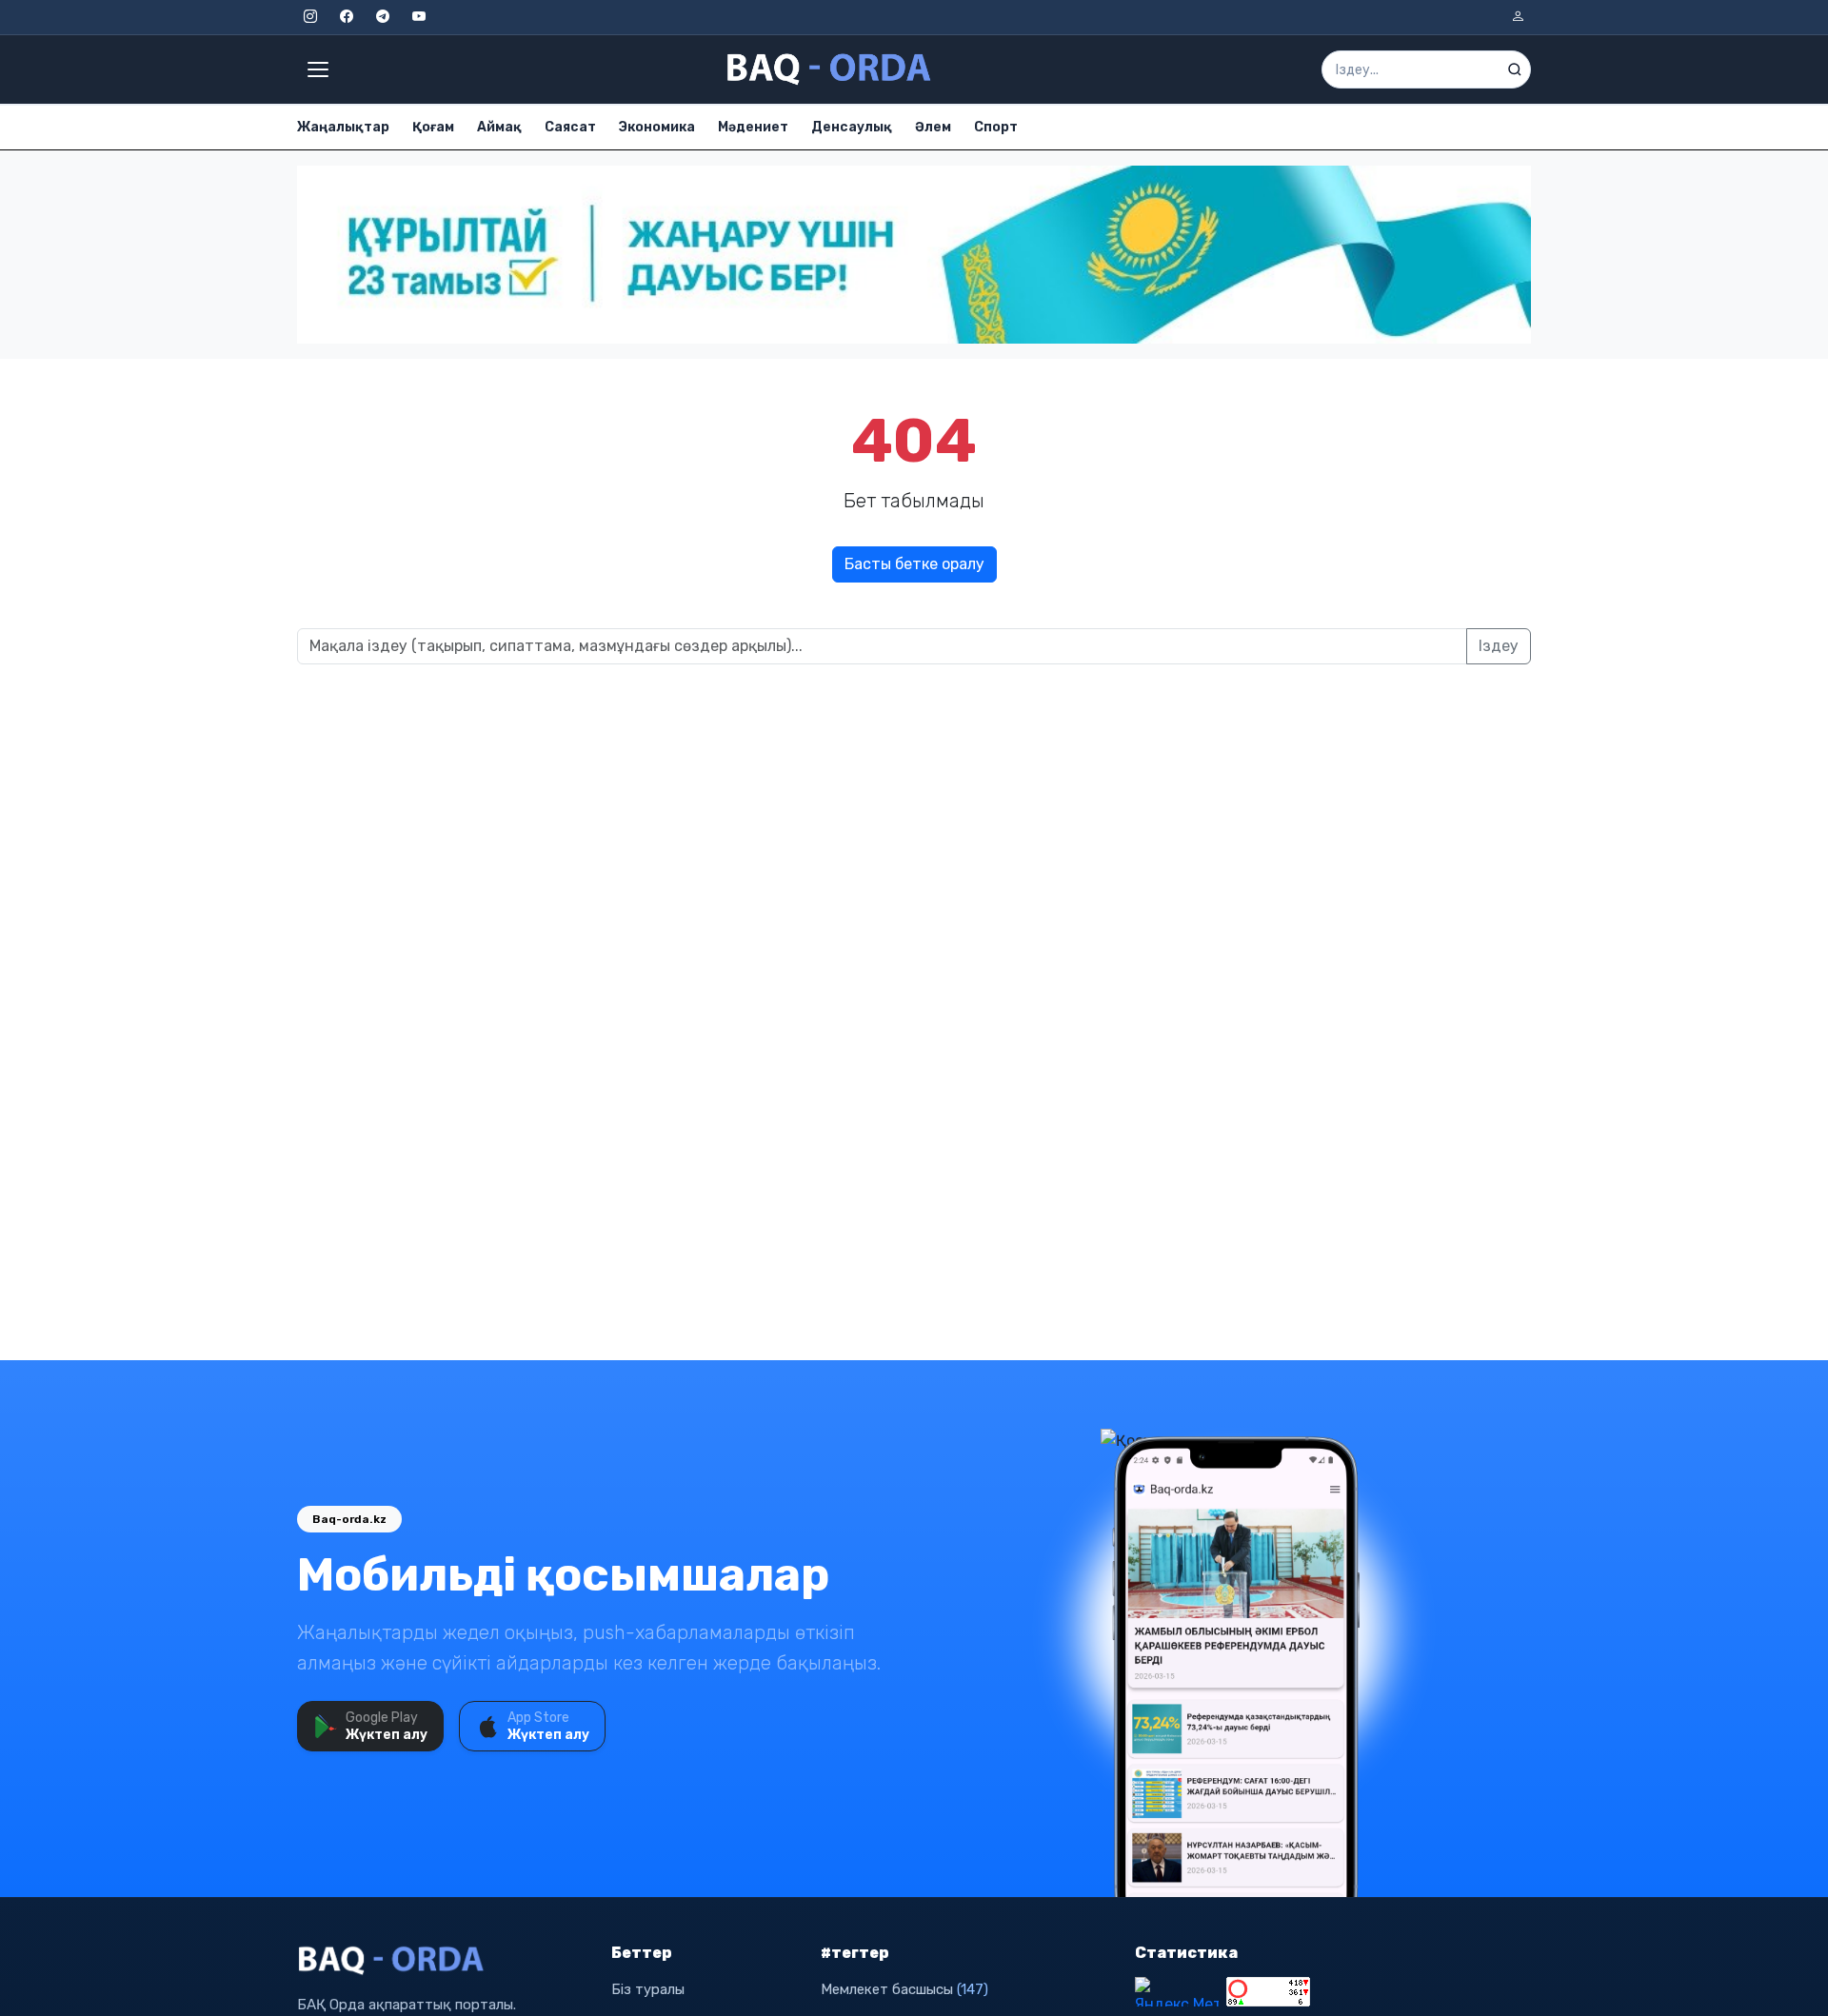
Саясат (570, 127)
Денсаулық (852, 127)
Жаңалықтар (343, 127)
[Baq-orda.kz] (443, 1961)
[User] (1518, 17)
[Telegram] (383, 17)
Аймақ (499, 127)
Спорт (996, 127)
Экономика (657, 127)
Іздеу (1499, 646)
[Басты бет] (830, 69)
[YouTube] (419, 17)
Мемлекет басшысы (904, 1989)
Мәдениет (753, 127)
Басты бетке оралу (914, 564)
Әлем (933, 127)
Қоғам (433, 127)
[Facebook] (347, 17)
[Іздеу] (1515, 69)
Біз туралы (648, 1989)
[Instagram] (310, 17)
